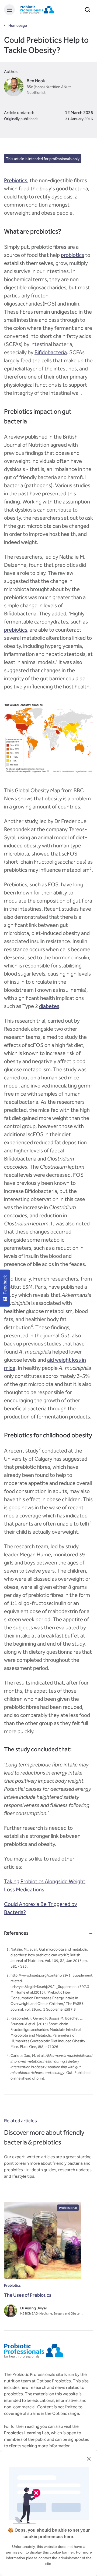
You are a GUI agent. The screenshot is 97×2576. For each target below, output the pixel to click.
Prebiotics (16, 180)
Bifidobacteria (51, 352)
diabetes (49, 1006)
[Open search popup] (88, 10)
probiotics (72, 255)
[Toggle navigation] (9, 10)
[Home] (37, 10)
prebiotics (16, 630)
